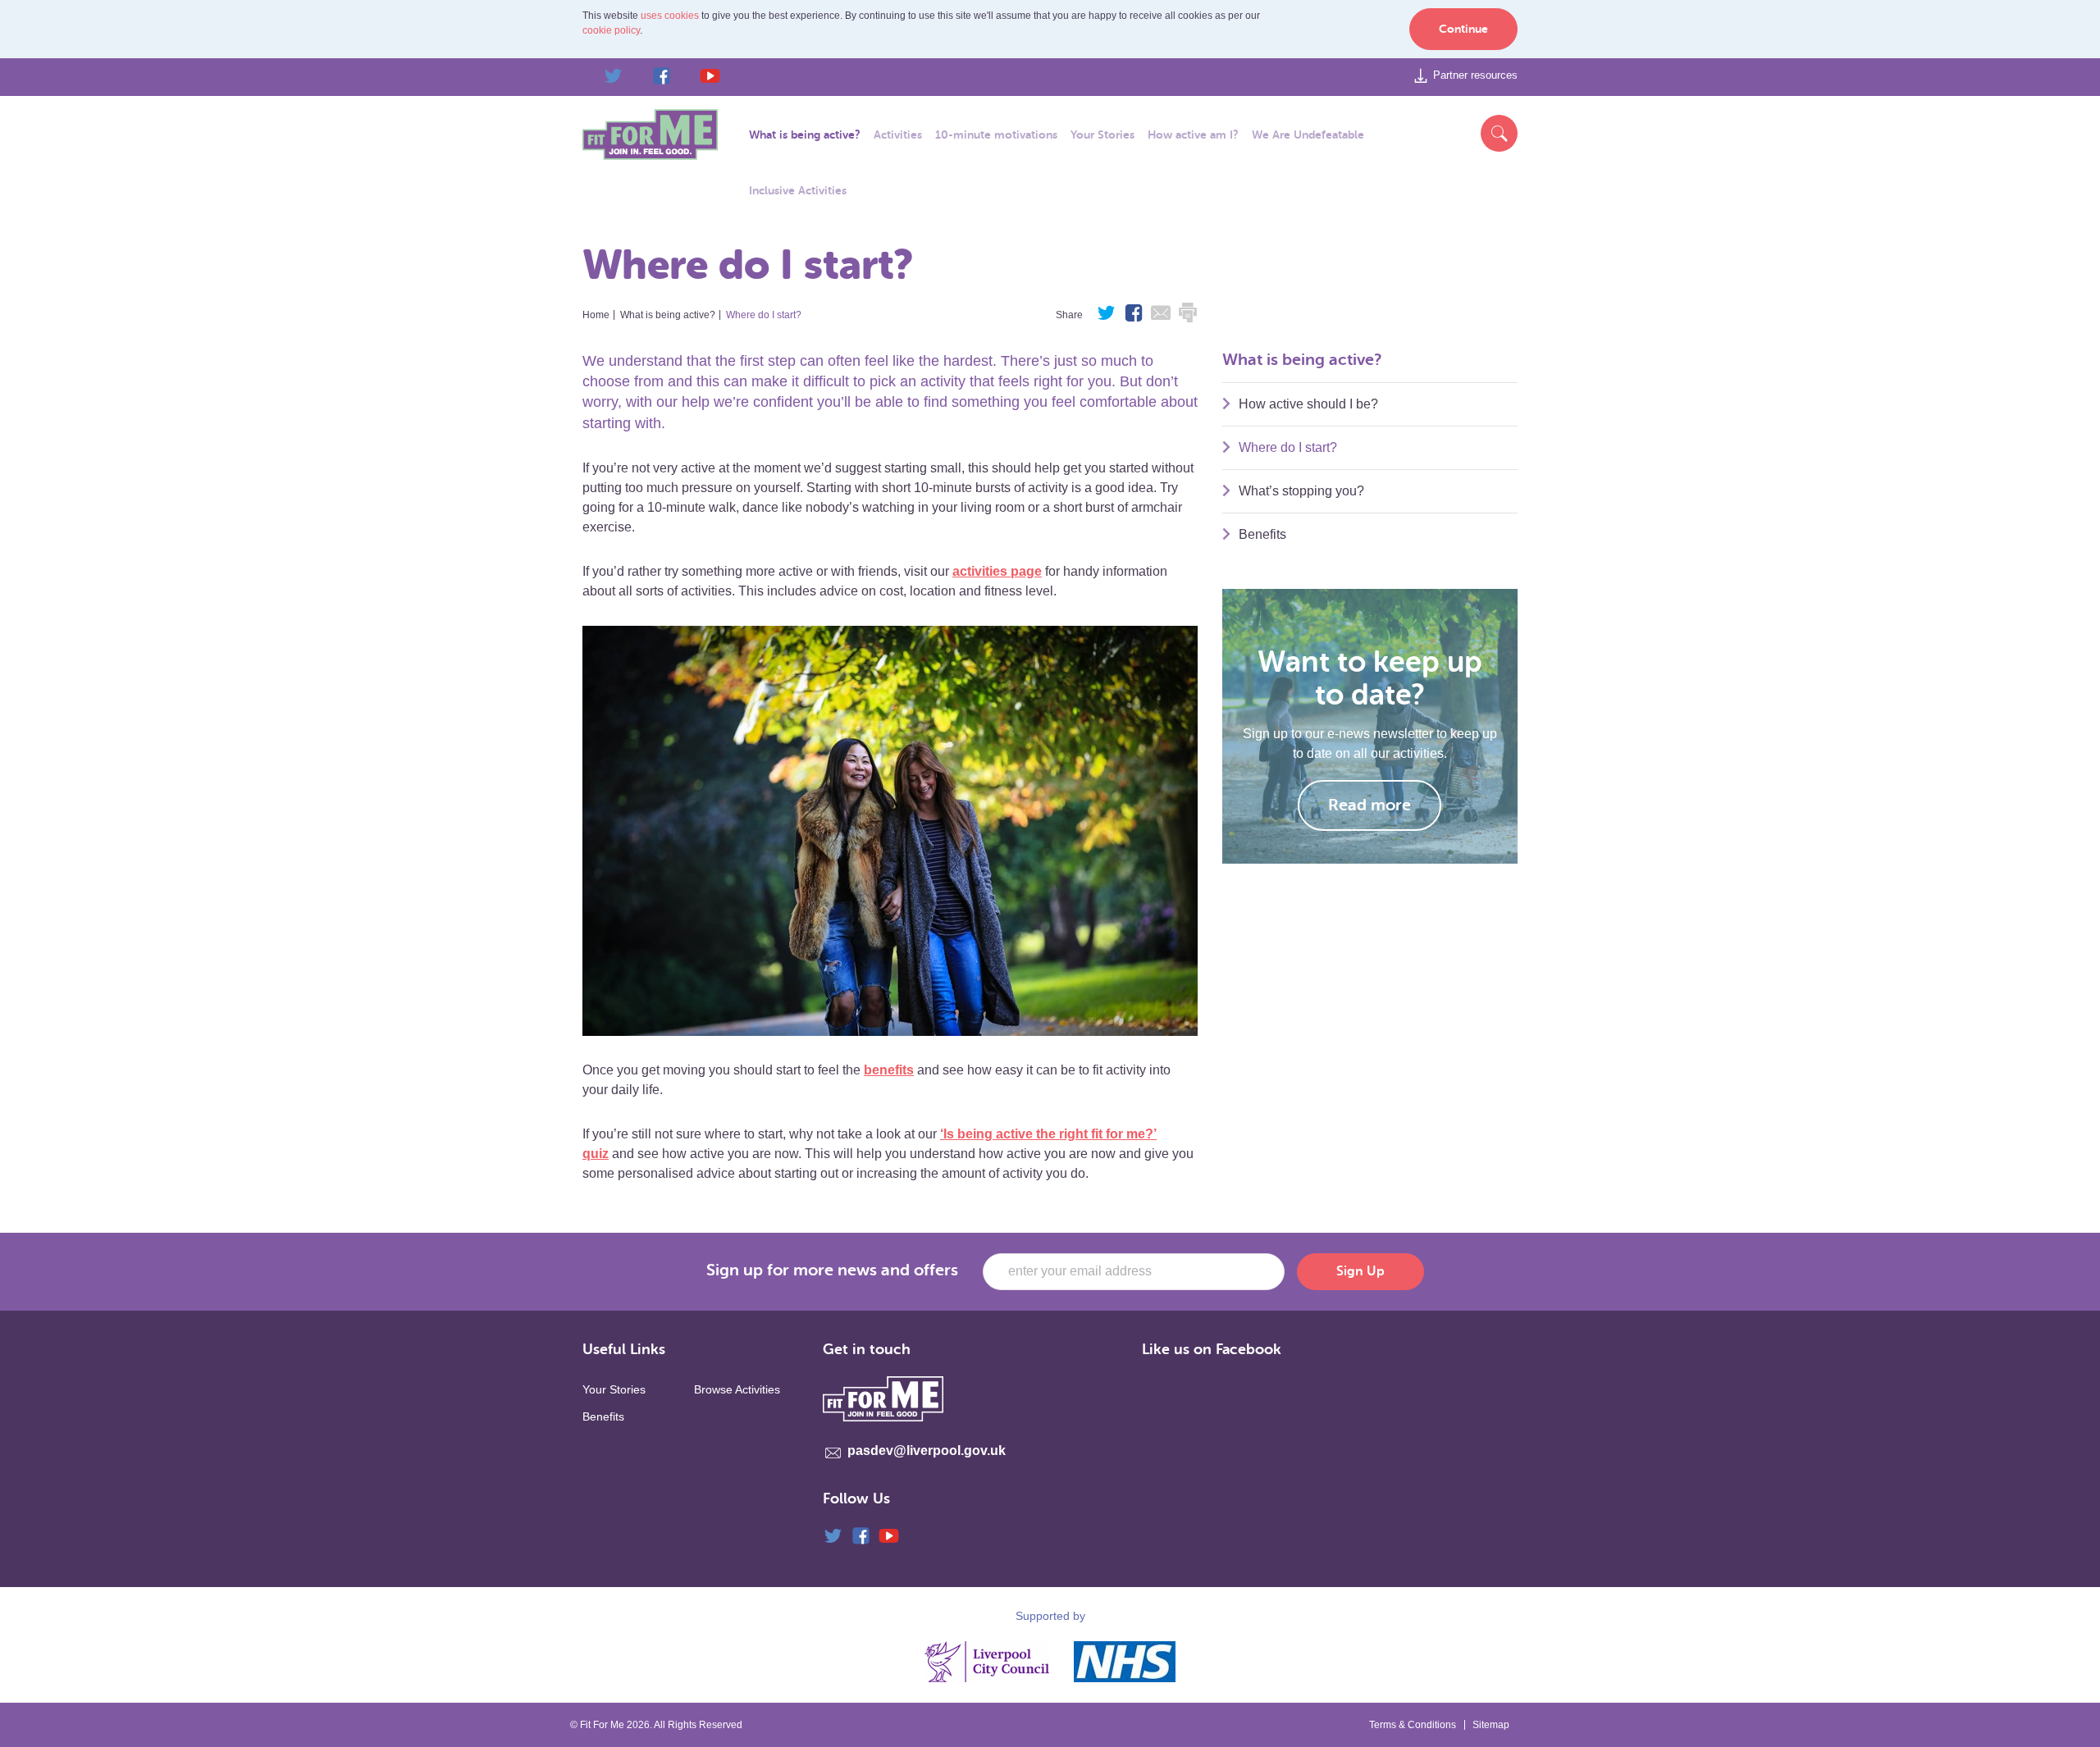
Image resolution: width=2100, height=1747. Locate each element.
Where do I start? (1288, 447)
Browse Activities (737, 1389)
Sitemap (1491, 1725)
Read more (1370, 805)
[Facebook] (651, 76)
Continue (1463, 29)
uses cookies (670, 16)
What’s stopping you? (1301, 491)
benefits (889, 1070)
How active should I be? (1308, 404)
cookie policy (611, 30)
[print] (1188, 317)
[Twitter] (603, 76)
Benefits (1262, 534)
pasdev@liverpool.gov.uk (927, 1451)
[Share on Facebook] (1134, 317)
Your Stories (614, 1389)
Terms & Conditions (1413, 1725)
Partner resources (1475, 75)
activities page (997, 571)
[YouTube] (700, 76)
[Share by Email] (1161, 317)
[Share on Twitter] (1107, 317)
